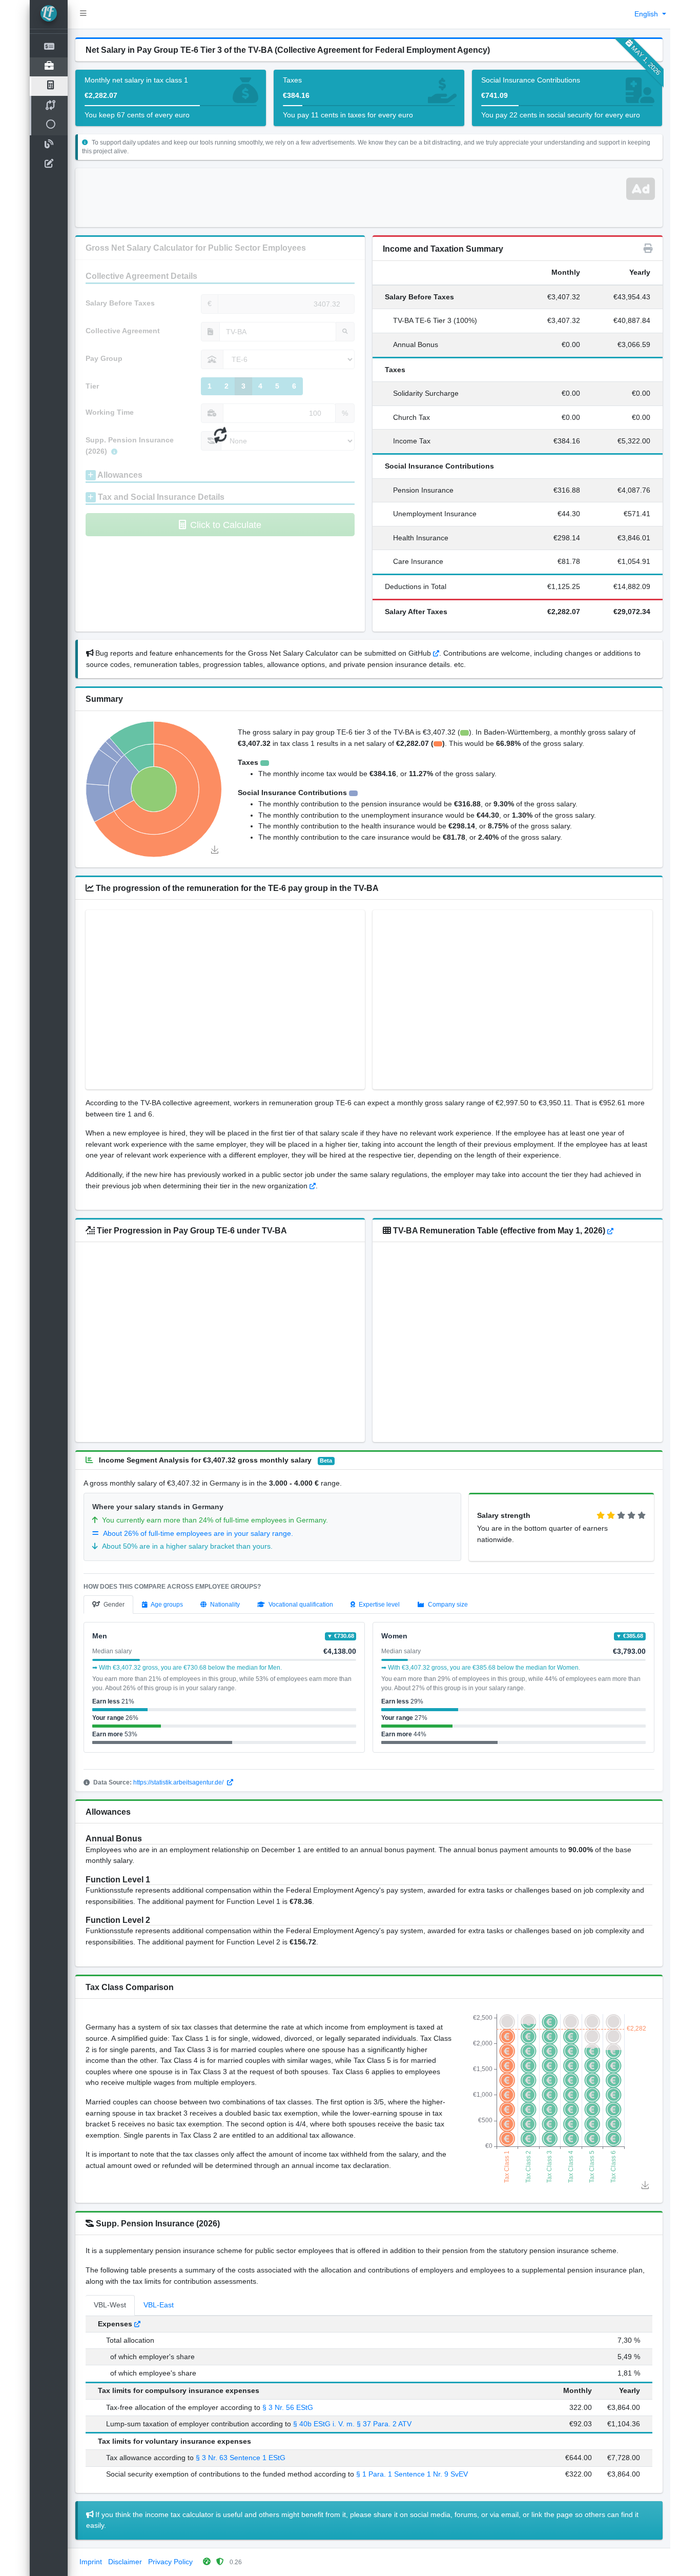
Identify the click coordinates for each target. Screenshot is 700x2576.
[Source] (313, 1186)
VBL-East (159, 2305)
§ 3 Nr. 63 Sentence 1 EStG (241, 2458)
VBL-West (110, 2305)
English (647, 14)
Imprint (91, 2562)
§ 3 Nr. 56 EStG (288, 2407)
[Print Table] (648, 249)
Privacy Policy (170, 2562)
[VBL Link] (137, 2324)
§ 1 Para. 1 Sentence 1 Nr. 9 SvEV (412, 2474)
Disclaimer (125, 2562)
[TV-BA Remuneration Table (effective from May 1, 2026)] (610, 1231)
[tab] (108, 1605)
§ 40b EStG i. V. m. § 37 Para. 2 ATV (352, 2424)
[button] (83, 14)
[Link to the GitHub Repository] (436, 653)
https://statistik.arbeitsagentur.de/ (179, 1782)
